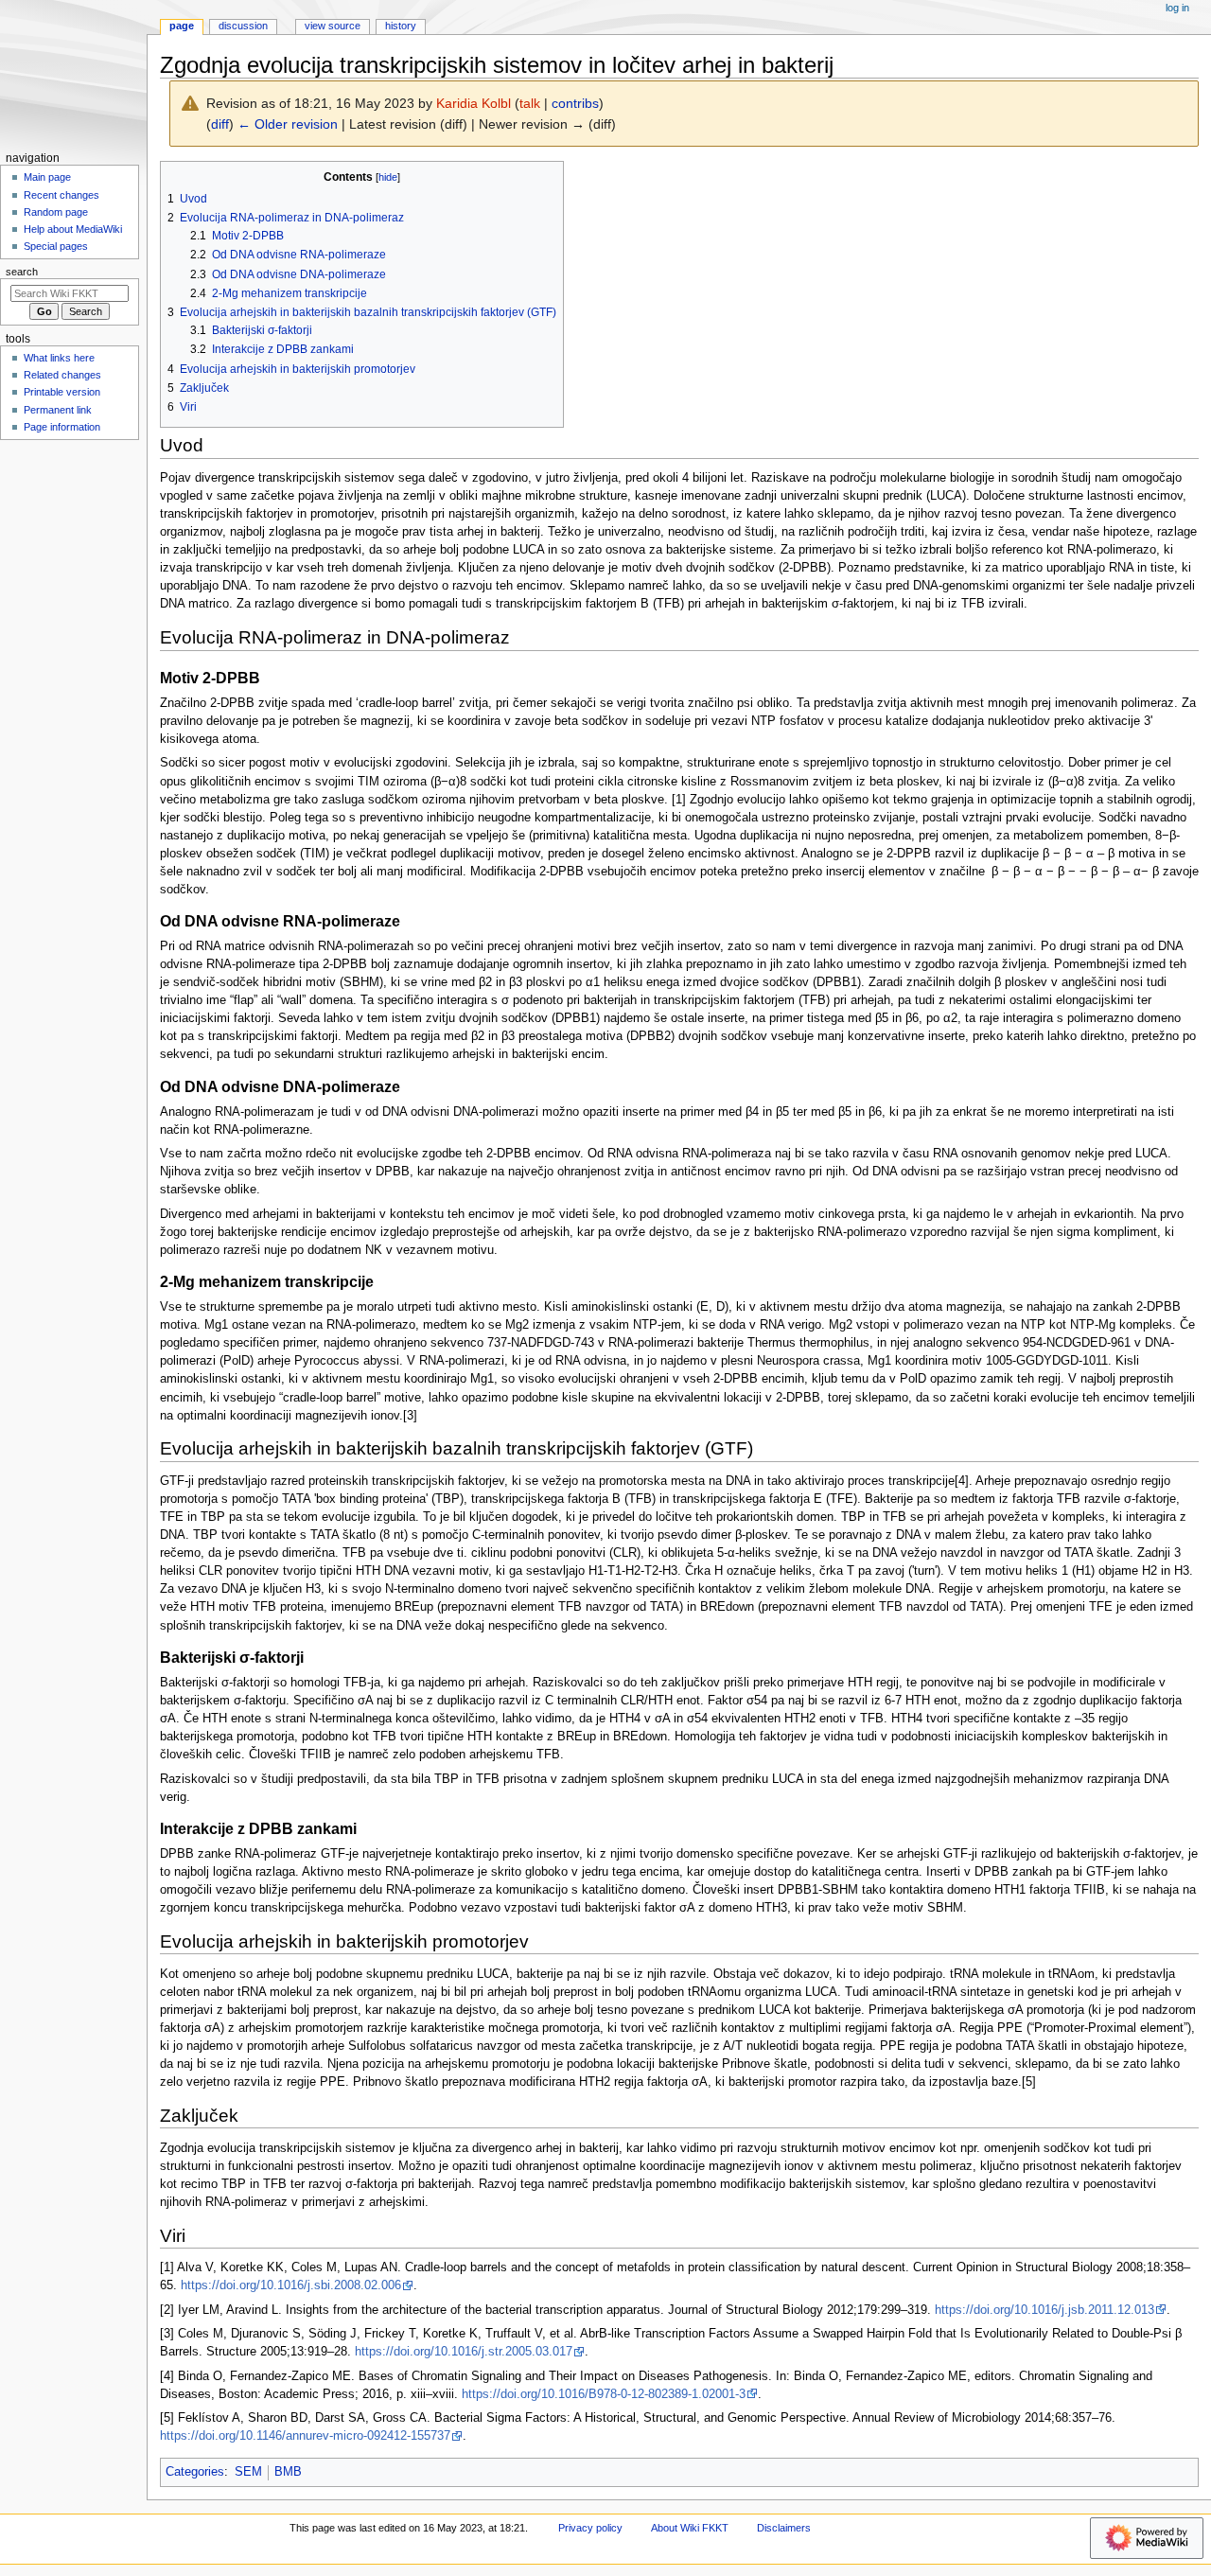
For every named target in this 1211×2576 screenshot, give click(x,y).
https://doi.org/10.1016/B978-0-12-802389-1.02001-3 (604, 2394)
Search (22, 272)
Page (182, 26)
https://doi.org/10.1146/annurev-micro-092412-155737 (305, 2436)
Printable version (62, 392)
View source (333, 26)
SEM (248, 2472)
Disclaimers (784, 2528)
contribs (575, 103)
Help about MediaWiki (73, 229)
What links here (59, 358)
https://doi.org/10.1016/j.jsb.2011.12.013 (1044, 2310)
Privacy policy (590, 2528)
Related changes (62, 375)
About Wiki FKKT (690, 2528)
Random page (56, 212)
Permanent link (58, 410)
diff (220, 124)
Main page (47, 177)
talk (530, 103)
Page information (62, 427)
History (401, 26)
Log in (1177, 8)
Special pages (56, 246)
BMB (288, 2472)
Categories (195, 2472)
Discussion (243, 26)
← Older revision (288, 124)
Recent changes (61, 195)
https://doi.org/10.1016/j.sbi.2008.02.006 (291, 2285)
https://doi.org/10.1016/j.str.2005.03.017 (464, 2352)
